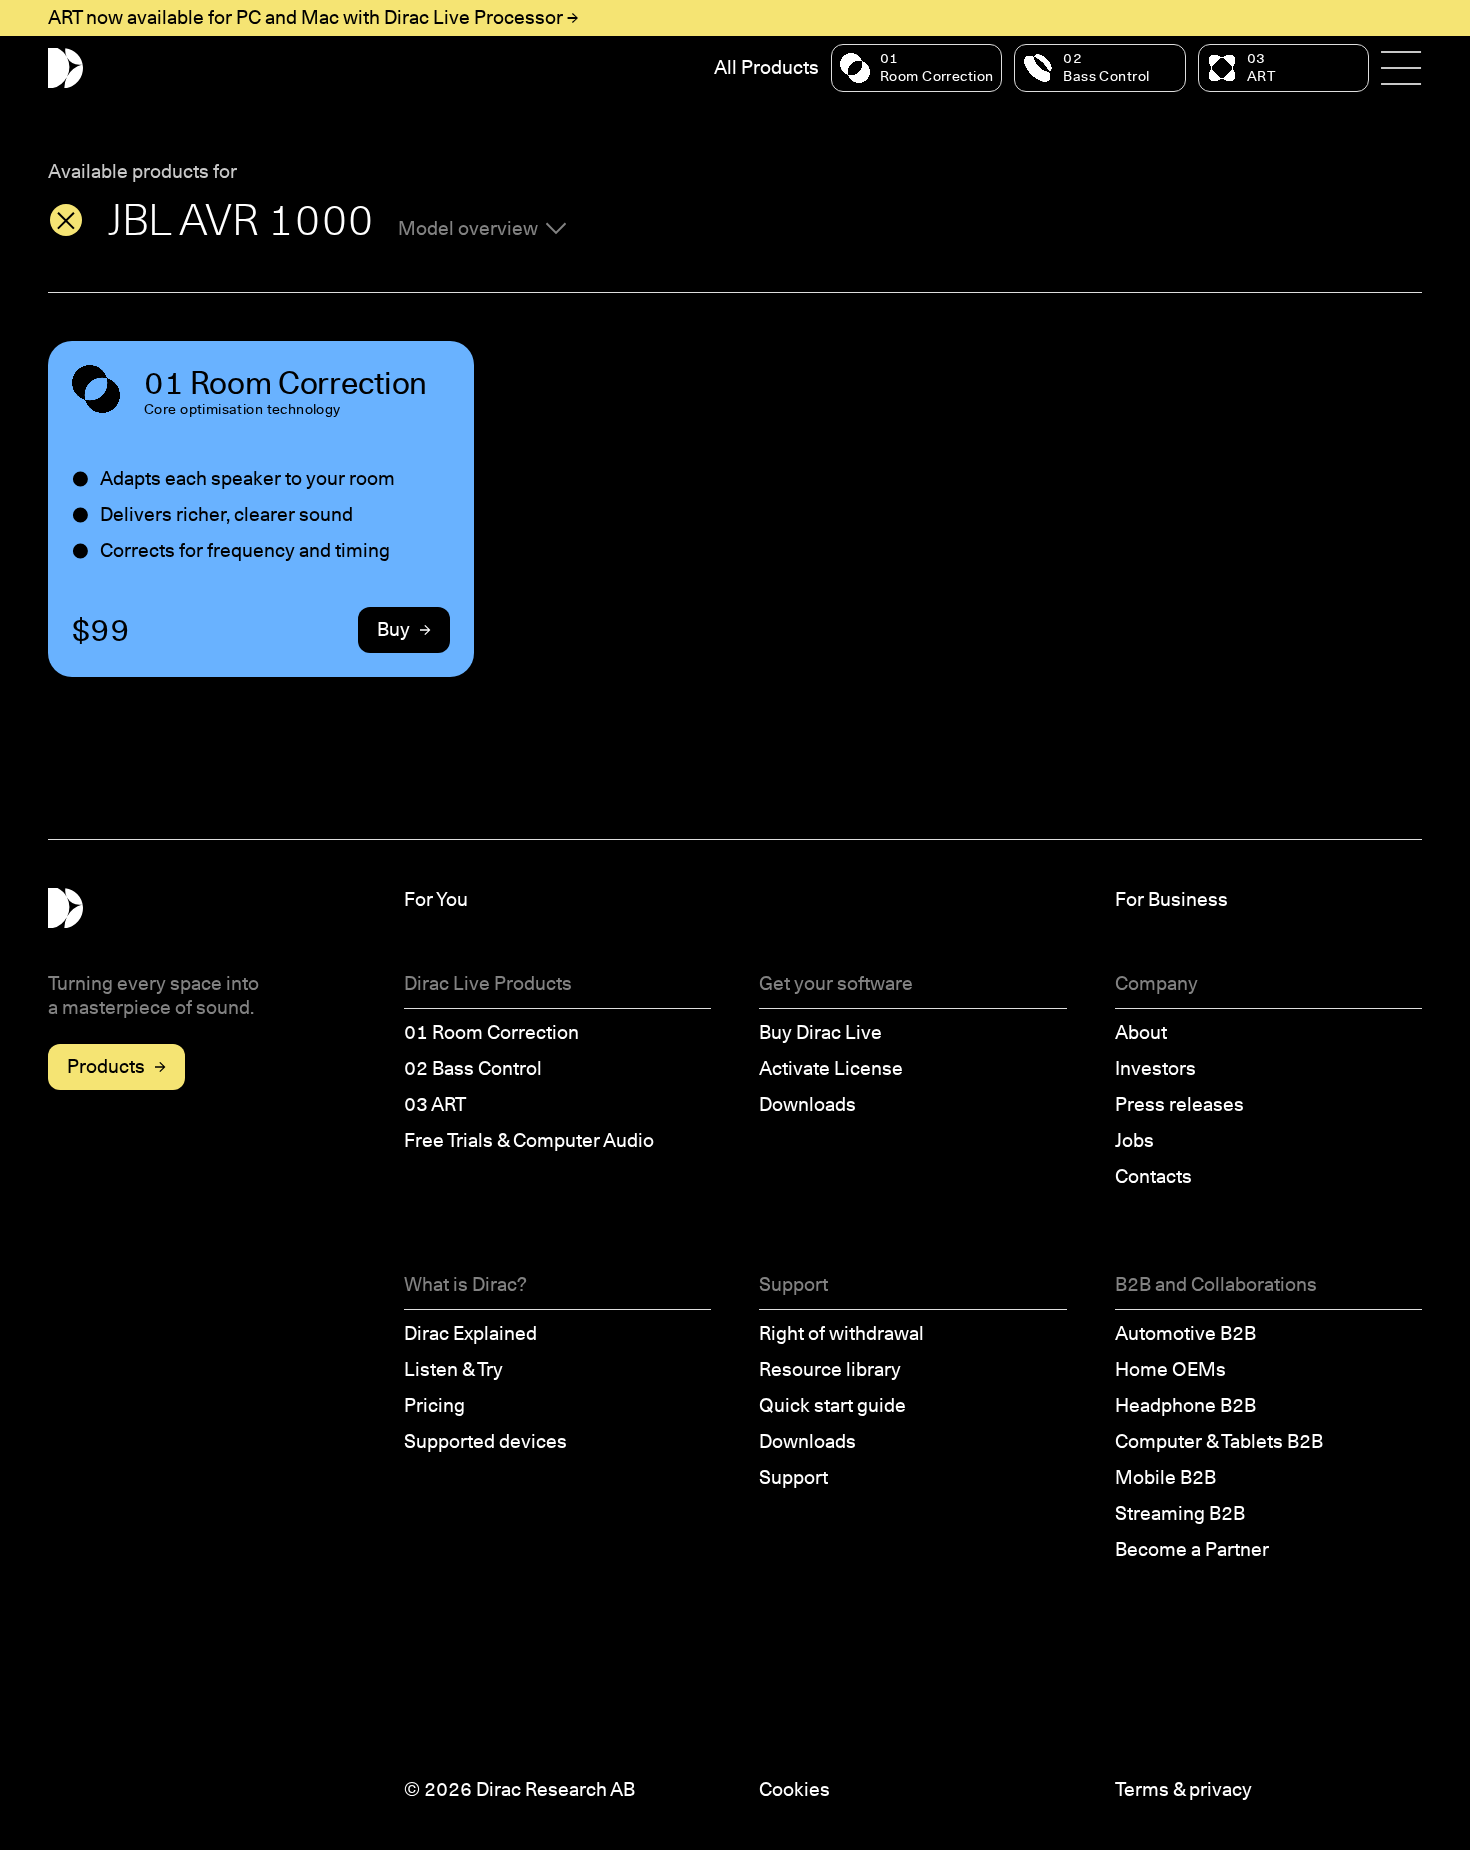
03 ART (435, 1104)
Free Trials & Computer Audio (529, 1140)
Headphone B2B (1185, 1405)
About (1141, 1032)
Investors (1155, 1068)
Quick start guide (832, 1405)
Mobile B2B (1165, 1477)
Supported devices (485, 1441)
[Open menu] (1401, 68)
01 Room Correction (491, 1032)
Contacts (1153, 1176)
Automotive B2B (1185, 1333)
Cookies (794, 1789)
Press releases (1179, 1104)
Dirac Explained (470, 1333)
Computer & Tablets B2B (1219, 1441)
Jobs (1134, 1140)
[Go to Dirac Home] (65, 68)
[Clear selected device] (66, 220)
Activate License (831, 1068)
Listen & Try (453, 1369)
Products (106, 1066)
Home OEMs (1170, 1369)
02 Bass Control (473, 1068)
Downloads (807, 1104)
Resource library (830, 1369)
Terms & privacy (1183, 1789)
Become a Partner (1192, 1549)
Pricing (434, 1405)
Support (793, 1477)
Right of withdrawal (841, 1333)
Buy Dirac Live (820, 1032)
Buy (393, 629)
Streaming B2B (1180, 1513)
